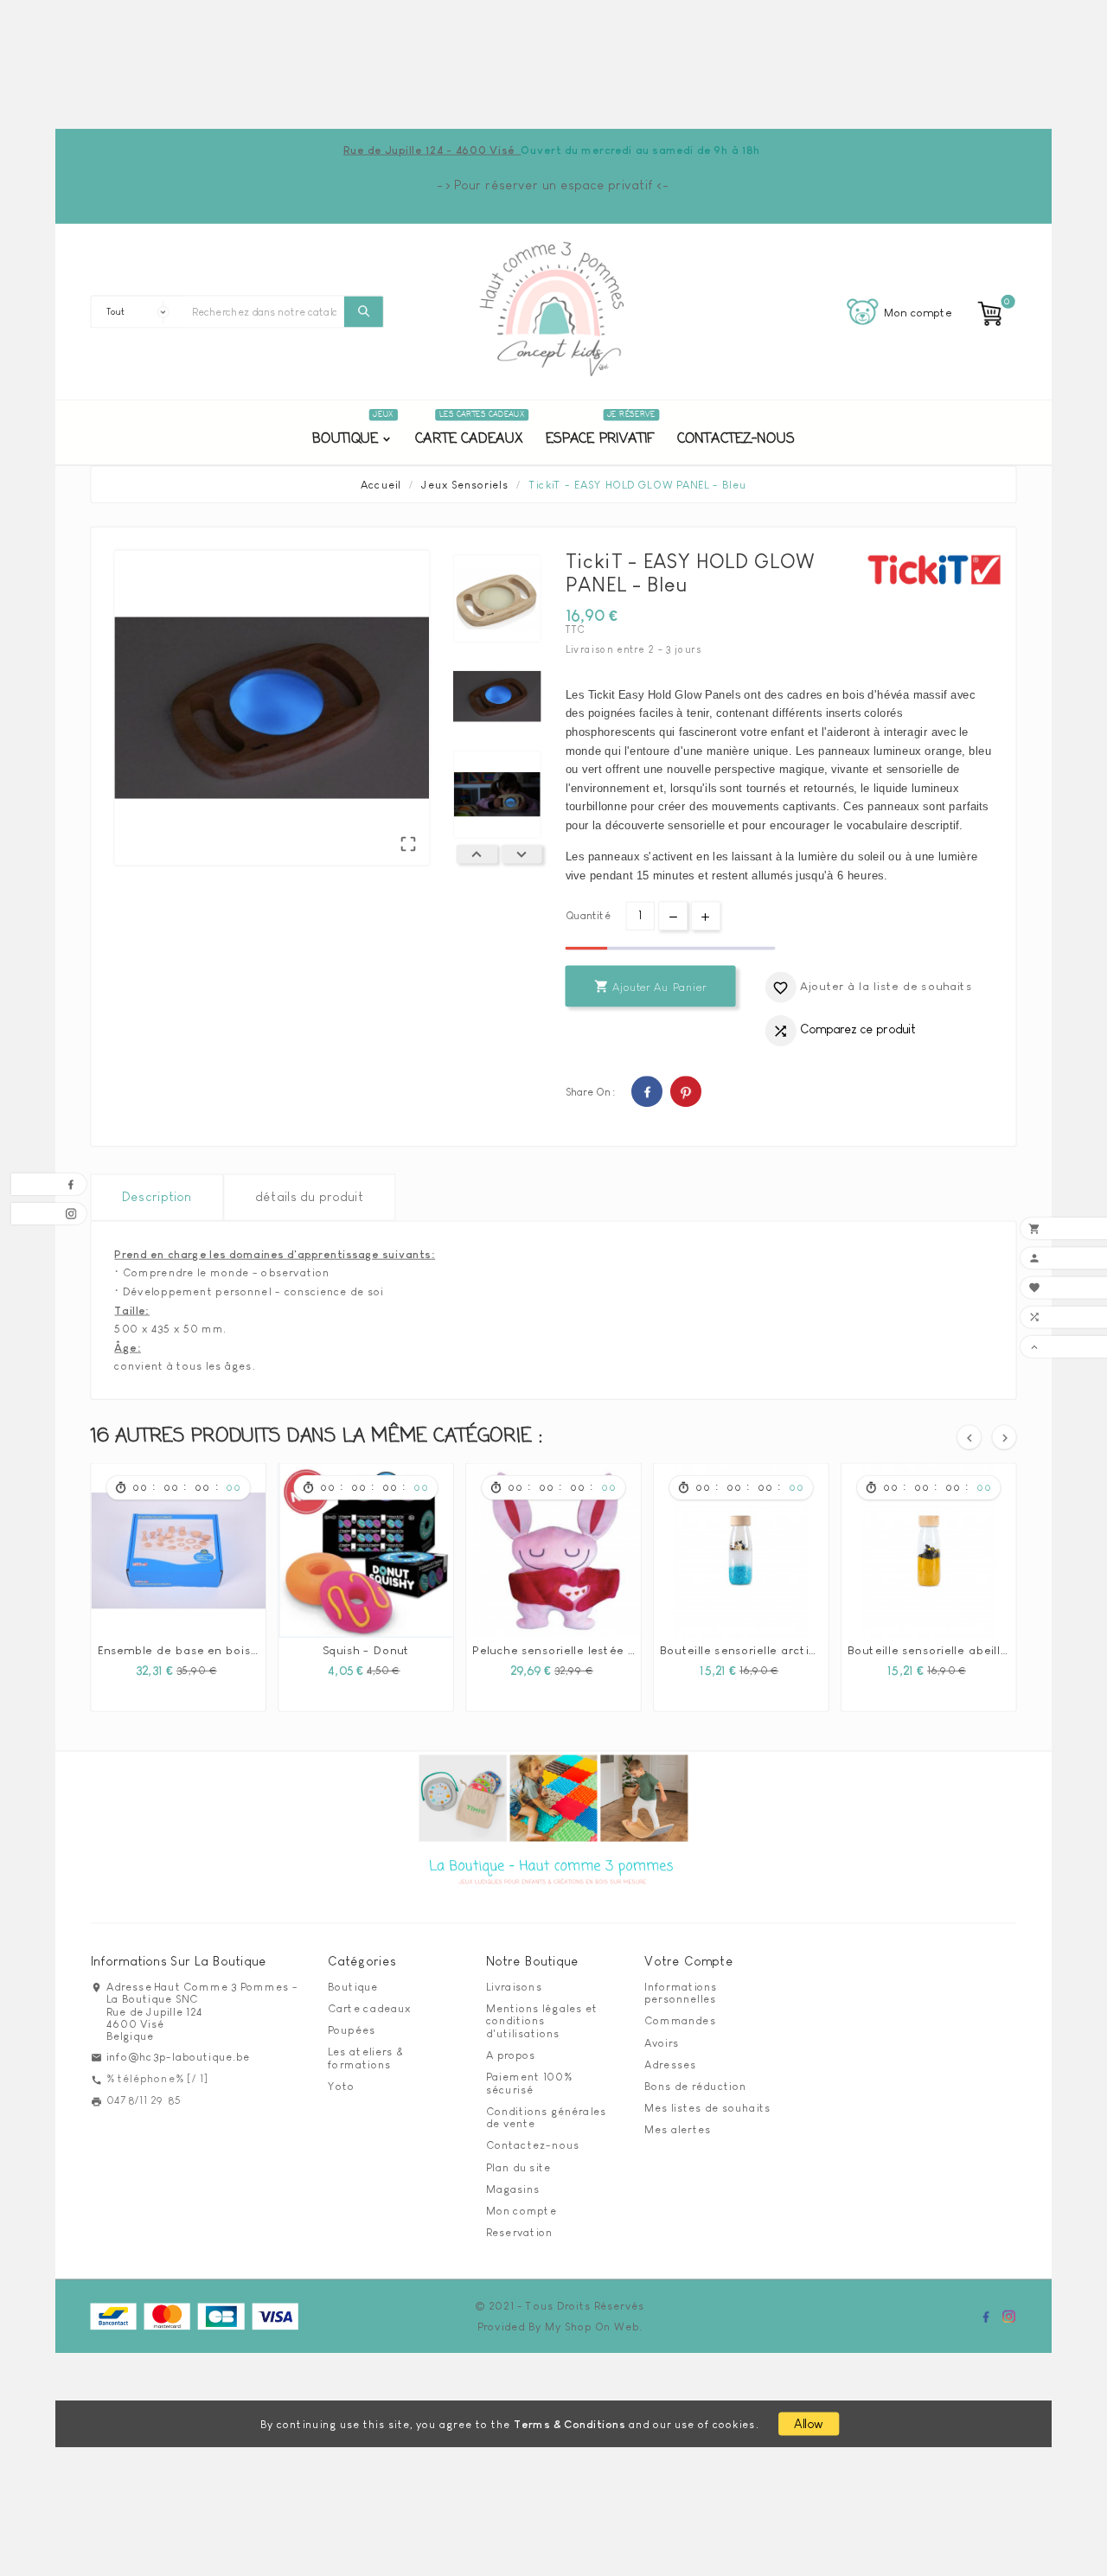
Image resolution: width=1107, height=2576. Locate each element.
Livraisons (514, 1986)
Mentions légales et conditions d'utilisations (542, 2020)
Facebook (647, 1091)
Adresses (670, 2064)
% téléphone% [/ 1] (157, 2078)
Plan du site (519, 2167)
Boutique (353, 1986)
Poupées (352, 2030)
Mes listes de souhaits (708, 2108)
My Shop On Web (592, 2327)
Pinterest (686, 1091)
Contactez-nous (533, 2145)
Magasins (513, 2189)
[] (364, 311)
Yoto (342, 2086)
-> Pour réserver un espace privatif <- (553, 185)
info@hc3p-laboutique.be (179, 2056)
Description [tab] (157, 1197)
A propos (511, 2055)
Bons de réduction (695, 2086)
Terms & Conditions (570, 2425)
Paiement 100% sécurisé (529, 2084)
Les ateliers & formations (365, 2058)
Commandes (680, 2021)
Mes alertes (678, 2130)
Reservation (519, 2233)
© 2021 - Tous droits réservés (560, 2305)
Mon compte (522, 2210)
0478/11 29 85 (144, 2100)
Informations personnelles (681, 1993)
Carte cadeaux (369, 2008)
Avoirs (662, 2042)
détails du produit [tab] (309, 1197)
